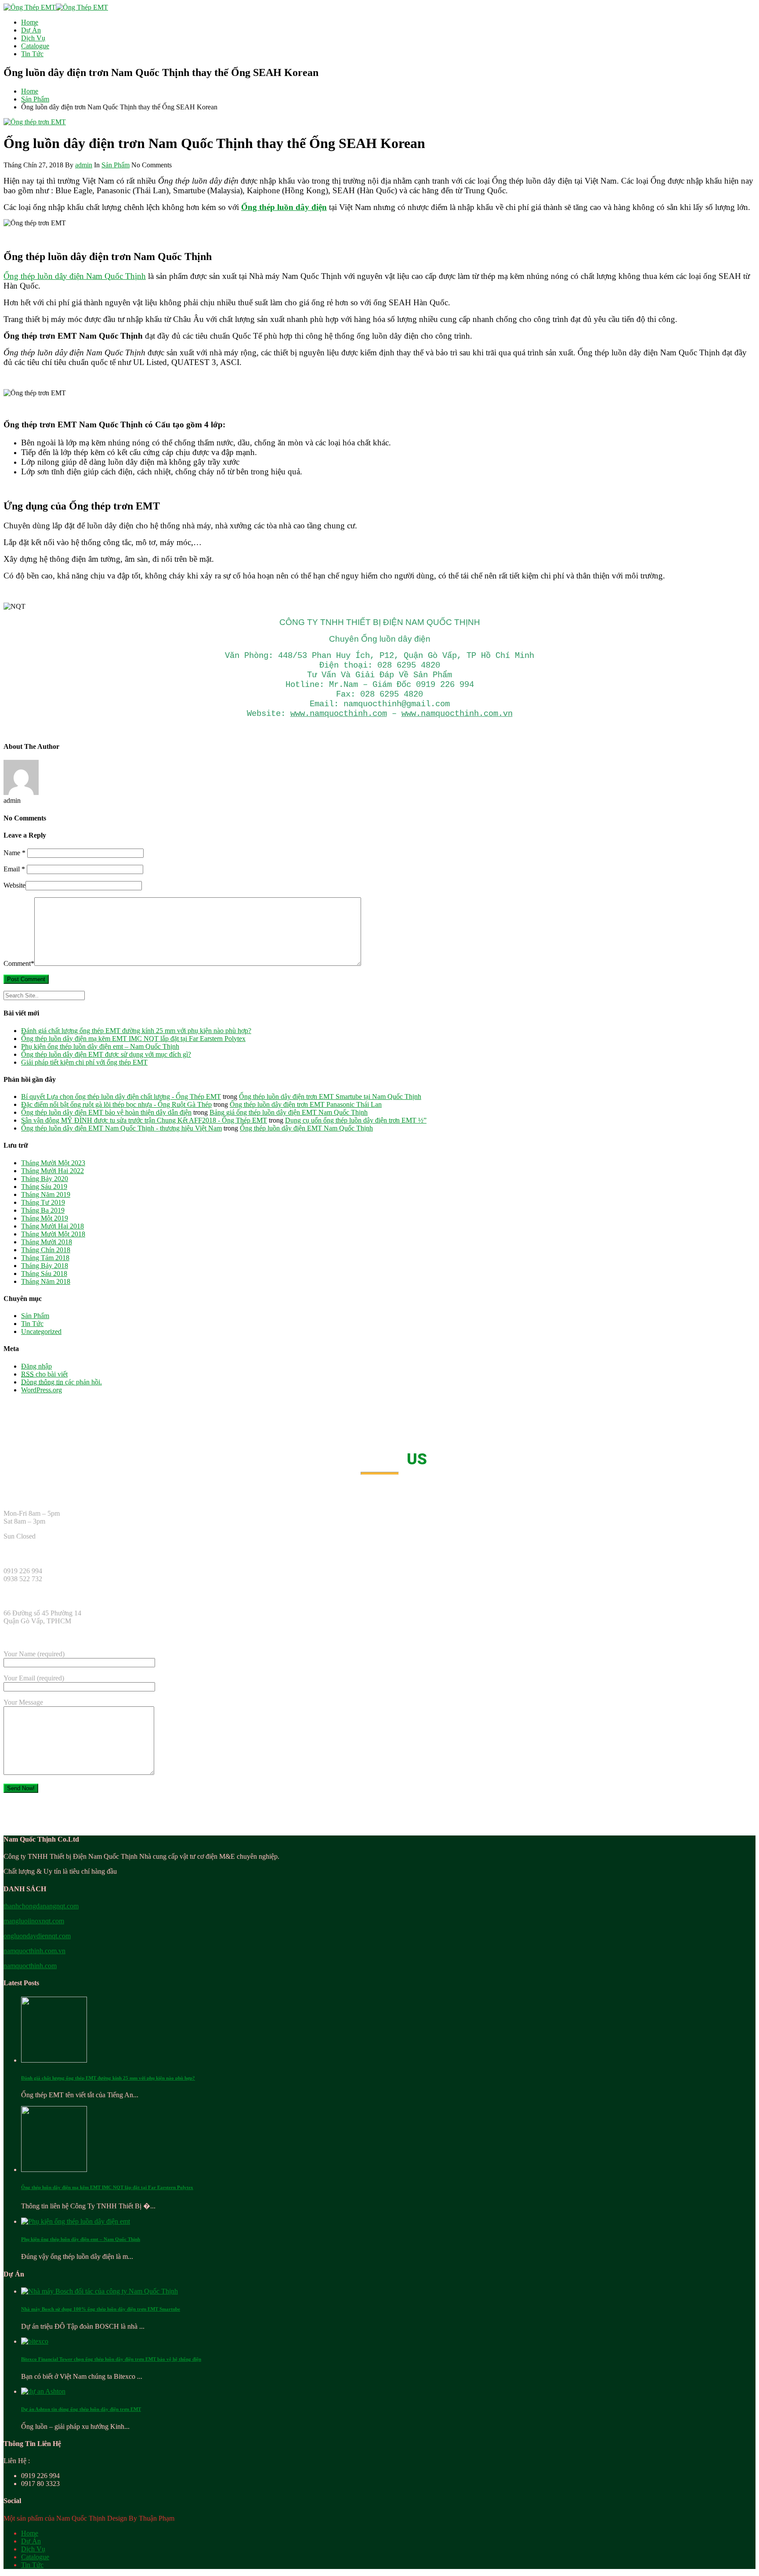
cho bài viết (44, 1374)
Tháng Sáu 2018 (44, 1274)
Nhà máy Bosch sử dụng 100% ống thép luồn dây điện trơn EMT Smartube (101, 2309)
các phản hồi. (61, 1382)
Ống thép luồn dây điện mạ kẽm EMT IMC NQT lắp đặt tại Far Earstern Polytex (133, 1039)
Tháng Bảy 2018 (45, 1266)
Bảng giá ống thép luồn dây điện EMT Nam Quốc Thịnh (289, 1112)
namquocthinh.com (30, 1966)
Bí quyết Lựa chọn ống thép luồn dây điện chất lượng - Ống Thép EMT (121, 1097)
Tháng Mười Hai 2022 (52, 1171)
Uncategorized (41, 1331)
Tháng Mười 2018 (47, 1242)
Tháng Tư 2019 (43, 1202)
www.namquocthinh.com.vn (457, 714)
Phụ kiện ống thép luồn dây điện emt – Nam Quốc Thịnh (100, 1046)
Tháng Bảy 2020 (45, 1179)
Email (14, 869)
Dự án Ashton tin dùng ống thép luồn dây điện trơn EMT (81, 2409)
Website (14, 885)
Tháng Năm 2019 (46, 1194)
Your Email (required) (34, 1678)
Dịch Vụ (33, 38)
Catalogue (35, 46)
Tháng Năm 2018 (46, 1281)
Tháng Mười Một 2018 (53, 1234)
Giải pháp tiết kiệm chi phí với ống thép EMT (84, 1062)
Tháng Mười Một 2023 (53, 1163)
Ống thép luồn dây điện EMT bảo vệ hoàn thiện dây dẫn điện (106, 1112)
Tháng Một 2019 (45, 1218)
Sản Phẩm (35, 99)
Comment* (19, 963)
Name (14, 853)
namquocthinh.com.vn (34, 1951)
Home (30, 22)
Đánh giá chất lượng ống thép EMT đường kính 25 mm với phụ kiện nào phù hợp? (136, 1031)
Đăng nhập (36, 1366)
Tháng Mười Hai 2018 (52, 1226)
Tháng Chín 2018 (46, 1250)
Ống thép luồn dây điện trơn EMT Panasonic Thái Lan (306, 1104)
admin (84, 165)
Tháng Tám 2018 (45, 1258)
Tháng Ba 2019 (43, 1210)
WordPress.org (42, 1390)
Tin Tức (32, 54)
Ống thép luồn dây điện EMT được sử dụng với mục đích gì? (106, 1054)
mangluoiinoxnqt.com (34, 1921)
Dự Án (31, 30)
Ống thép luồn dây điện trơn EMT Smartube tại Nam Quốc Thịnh (330, 1097)
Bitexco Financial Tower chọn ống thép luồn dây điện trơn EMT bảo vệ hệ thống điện (111, 2359)
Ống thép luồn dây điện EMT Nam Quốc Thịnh (306, 1128)
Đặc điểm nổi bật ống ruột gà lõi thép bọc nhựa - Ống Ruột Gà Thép (116, 1104)
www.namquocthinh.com (339, 714)
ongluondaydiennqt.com (37, 1936)
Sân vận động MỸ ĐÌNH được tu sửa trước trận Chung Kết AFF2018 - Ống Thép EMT (144, 1120)
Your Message (23, 1702)
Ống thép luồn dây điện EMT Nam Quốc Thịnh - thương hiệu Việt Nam (121, 1128)
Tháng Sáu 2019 (44, 1187)
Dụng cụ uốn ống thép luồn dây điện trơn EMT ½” (356, 1120)
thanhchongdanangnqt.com (41, 1906)
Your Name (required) (34, 1654)
